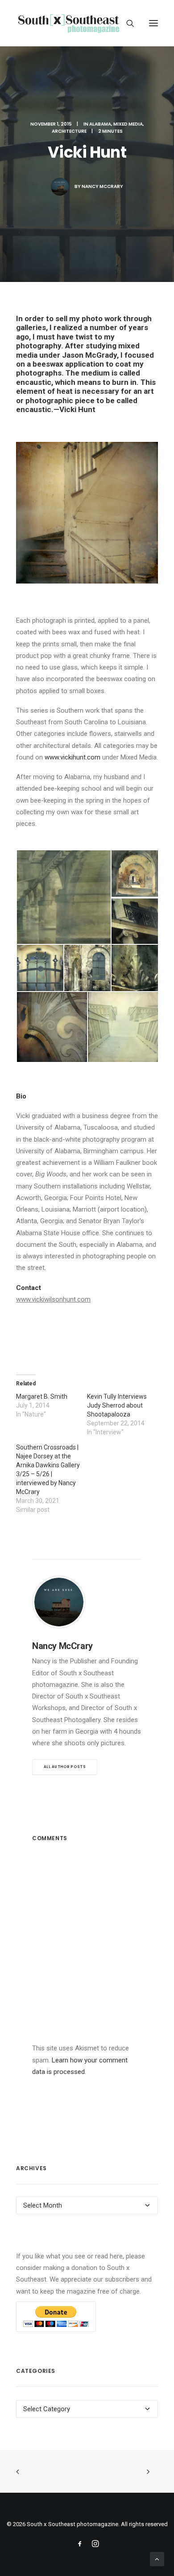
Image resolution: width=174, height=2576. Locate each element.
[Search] (126, 23)
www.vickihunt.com (72, 757)
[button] (153, 23)
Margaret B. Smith (42, 1396)
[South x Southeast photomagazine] (68, 23)
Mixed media (128, 124)
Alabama (100, 124)
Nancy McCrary (102, 186)
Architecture (69, 131)
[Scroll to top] (157, 2559)
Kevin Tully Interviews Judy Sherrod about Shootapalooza (117, 1405)
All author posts (65, 1767)
